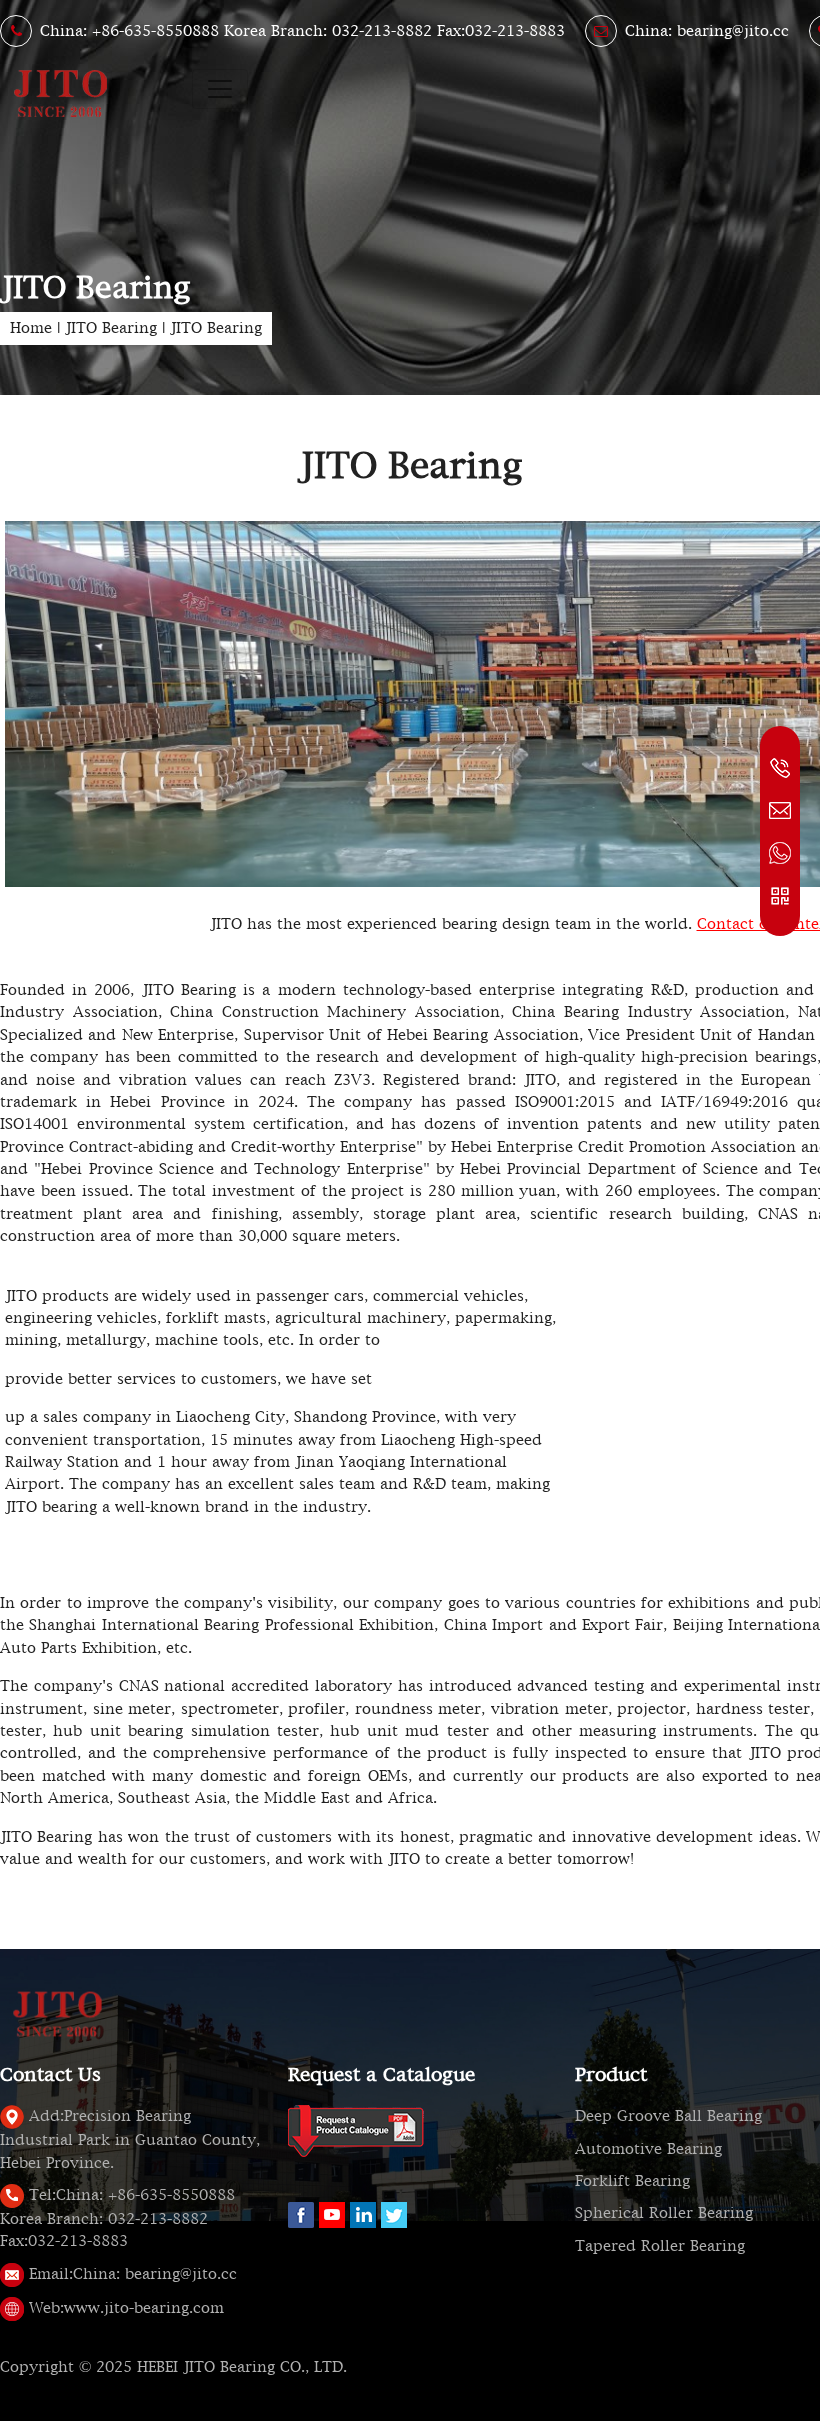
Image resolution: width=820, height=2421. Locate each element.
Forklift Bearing (632, 2181)
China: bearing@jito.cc (707, 31)
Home (31, 328)
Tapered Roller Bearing (660, 2246)
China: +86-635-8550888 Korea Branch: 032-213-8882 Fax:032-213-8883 (302, 31)
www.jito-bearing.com (126, 2308)
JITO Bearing (111, 328)
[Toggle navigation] (220, 89)
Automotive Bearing (648, 2149)
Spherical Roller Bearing (664, 2213)
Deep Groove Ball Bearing (668, 2116)
